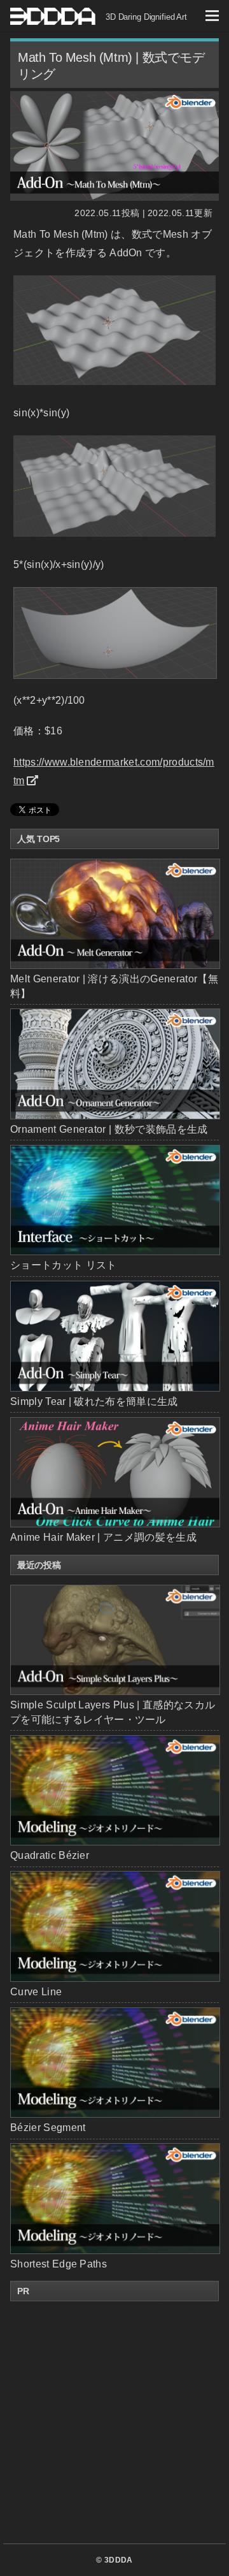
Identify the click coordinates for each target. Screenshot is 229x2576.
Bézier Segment (48, 2128)
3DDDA (119, 2560)
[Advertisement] (114, 2422)
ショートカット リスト (64, 1265)
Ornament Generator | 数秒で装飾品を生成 (109, 1129)
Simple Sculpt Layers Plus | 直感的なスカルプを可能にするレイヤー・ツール (113, 1712)
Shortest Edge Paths (59, 2264)
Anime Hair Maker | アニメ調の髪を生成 (103, 1537)
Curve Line (36, 1992)
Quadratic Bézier (50, 1855)
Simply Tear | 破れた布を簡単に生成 (94, 1401)
